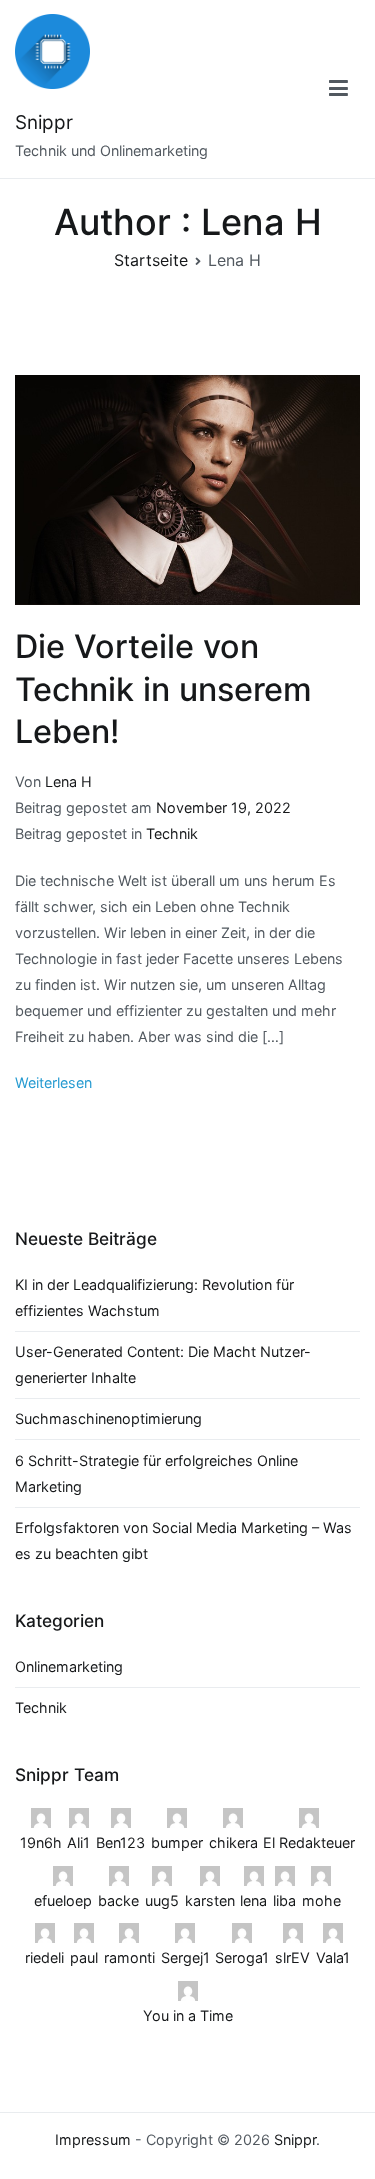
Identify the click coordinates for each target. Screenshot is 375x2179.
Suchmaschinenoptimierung (108, 1418)
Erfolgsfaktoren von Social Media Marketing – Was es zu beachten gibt (183, 1540)
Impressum (93, 2139)
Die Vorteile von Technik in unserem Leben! (163, 688)
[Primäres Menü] (338, 89)
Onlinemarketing (69, 1666)
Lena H (68, 781)
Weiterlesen (53, 1082)
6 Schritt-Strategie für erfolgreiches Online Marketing (156, 1473)
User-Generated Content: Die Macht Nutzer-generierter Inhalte (163, 1364)
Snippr (44, 122)
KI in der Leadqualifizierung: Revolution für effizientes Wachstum (154, 1297)
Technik (172, 833)
